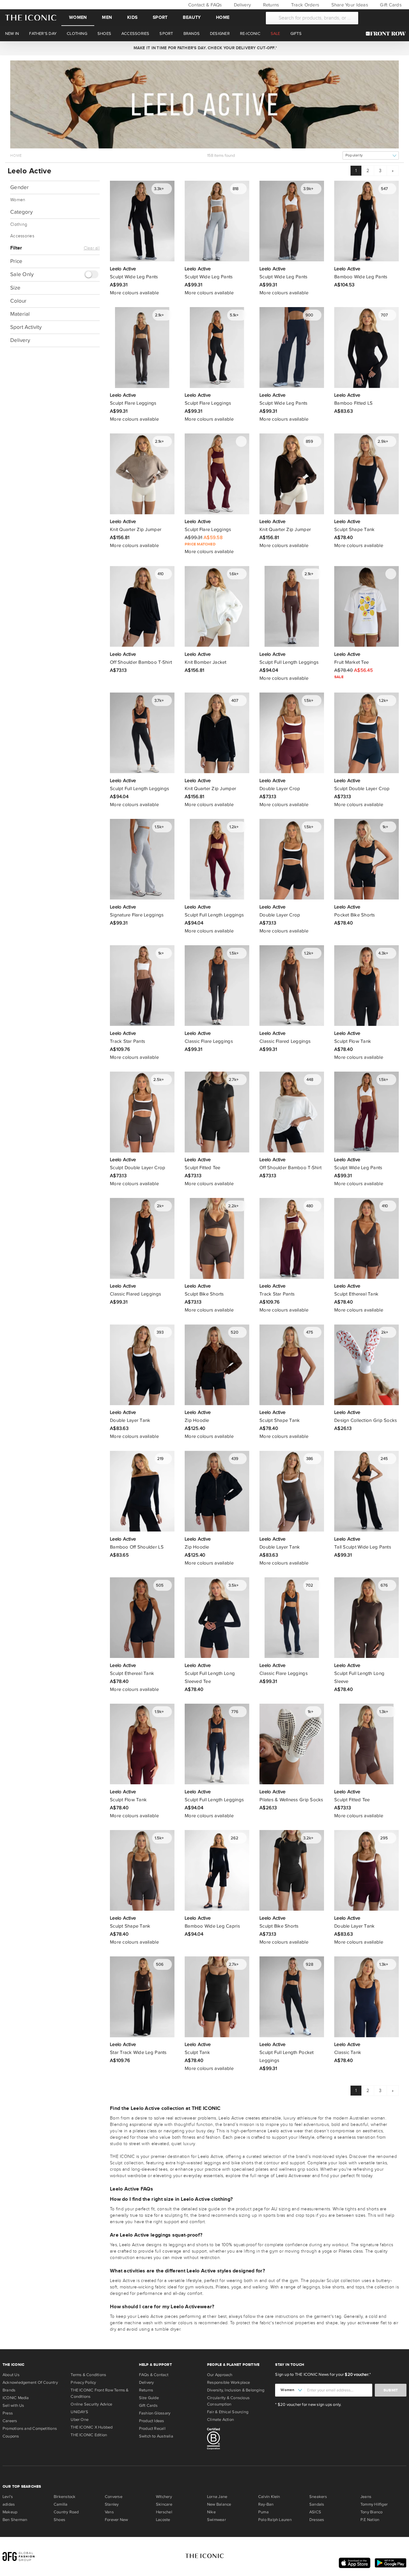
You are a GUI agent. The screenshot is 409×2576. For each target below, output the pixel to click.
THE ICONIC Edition (89, 2435)
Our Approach (220, 2375)
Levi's (8, 2497)
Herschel (164, 2512)
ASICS (315, 2512)
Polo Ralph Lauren (275, 2520)
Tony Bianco (371, 2512)
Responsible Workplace (229, 2382)
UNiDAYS (79, 2412)
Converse (114, 2497)
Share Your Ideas (349, 5)
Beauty (192, 17)
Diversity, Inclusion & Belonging (236, 2390)
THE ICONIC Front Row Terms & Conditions (100, 2393)
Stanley (112, 2504)
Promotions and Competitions (30, 2429)
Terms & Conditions (88, 2375)
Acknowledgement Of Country (30, 2382)
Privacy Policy (83, 2382)
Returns (270, 5)
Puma (263, 2512)
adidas (9, 2504)
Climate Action (220, 2420)
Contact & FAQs (204, 5)
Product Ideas (152, 2421)
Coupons (11, 2436)
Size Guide (149, 2398)
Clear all (92, 248)
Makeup (10, 2512)
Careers (10, 2421)
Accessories (22, 236)
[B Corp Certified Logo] (239, 2440)
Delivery (242, 5)
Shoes (59, 2520)
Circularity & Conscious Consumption (228, 2401)
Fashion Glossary (155, 2413)
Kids (132, 17)
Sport (160, 17)
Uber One (80, 2420)
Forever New (116, 2520)
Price (16, 261)
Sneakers (318, 2497)
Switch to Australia (156, 2436)
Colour (18, 301)
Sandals (317, 2504)
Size (15, 288)
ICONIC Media (16, 2398)
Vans (109, 2512)
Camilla (61, 2504)
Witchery (164, 2497)
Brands (9, 2390)
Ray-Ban (266, 2504)
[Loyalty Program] (387, 34)
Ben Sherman (15, 2520)
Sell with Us (13, 2406)
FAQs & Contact (154, 2375)
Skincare (164, 2504)
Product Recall (152, 2429)
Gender (20, 187)
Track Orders (305, 5)
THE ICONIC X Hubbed (92, 2427)
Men (107, 17)
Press (8, 2413)
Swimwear (216, 2520)
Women (78, 17)
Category (21, 212)
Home (223, 17)
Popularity (354, 155)
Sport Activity (26, 327)
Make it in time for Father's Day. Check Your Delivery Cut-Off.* (204, 48)
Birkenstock (65, 2497)
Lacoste (163, 2520)
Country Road (66, 2512)
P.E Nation (370, 2520)
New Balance (219, 2504)
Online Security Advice (91, 2404)
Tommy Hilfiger (374, 2504)
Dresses (317, 2520)
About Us (11, 2375)
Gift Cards (390, 5)
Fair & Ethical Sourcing (228, 2412)
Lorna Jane (217, 2497)
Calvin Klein (269, 2497)
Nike (211, 2512)
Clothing (19, 225)
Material (20, 314)
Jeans (366, 2497)
